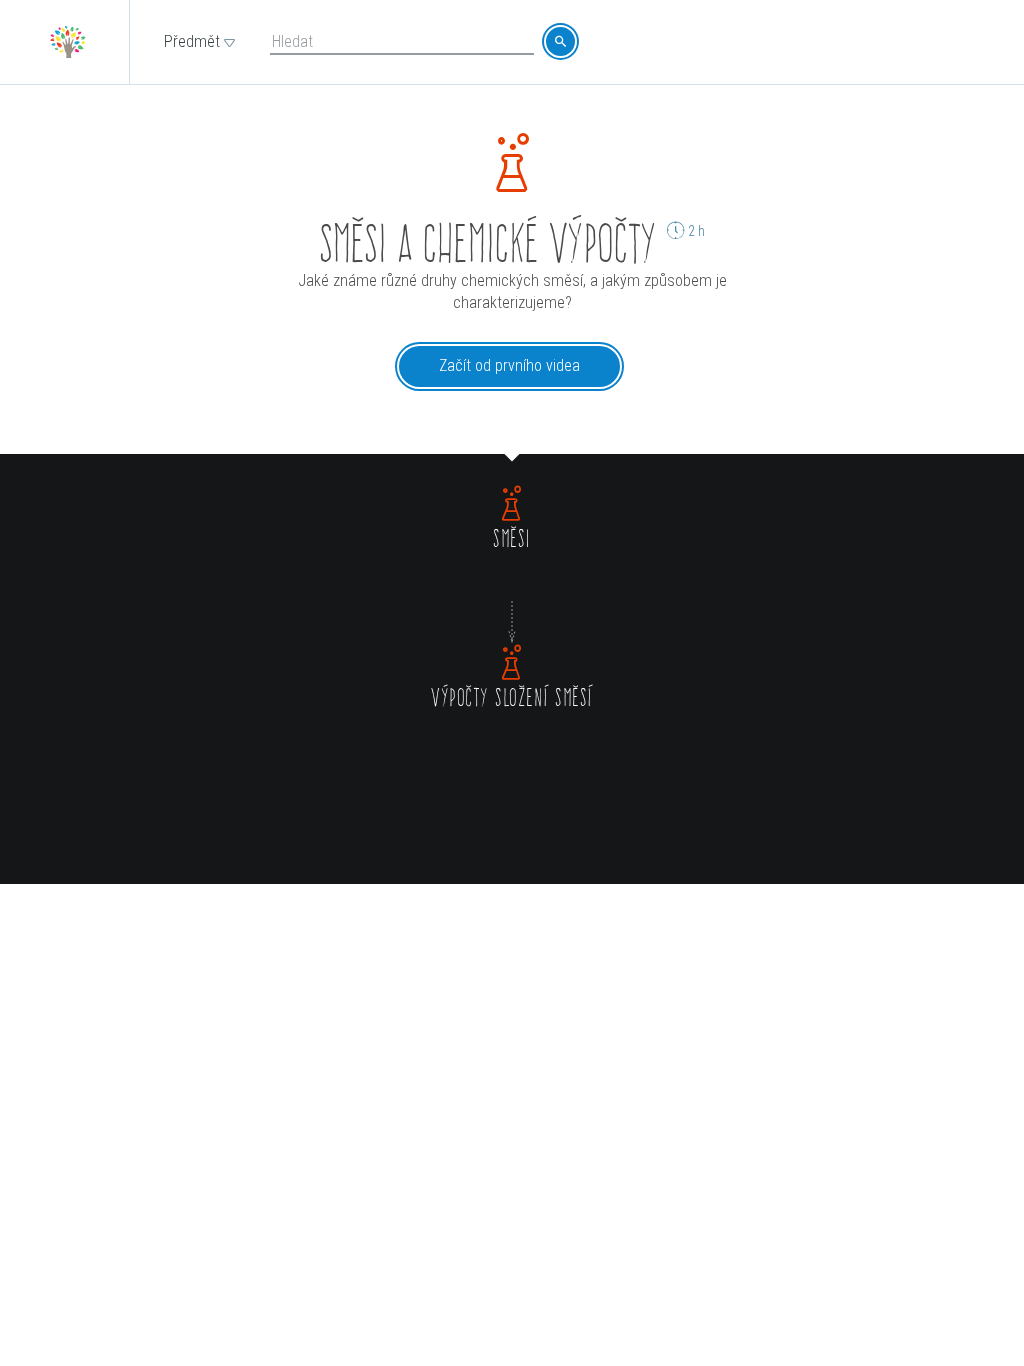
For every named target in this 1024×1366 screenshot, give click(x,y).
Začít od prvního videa (509, 365)
